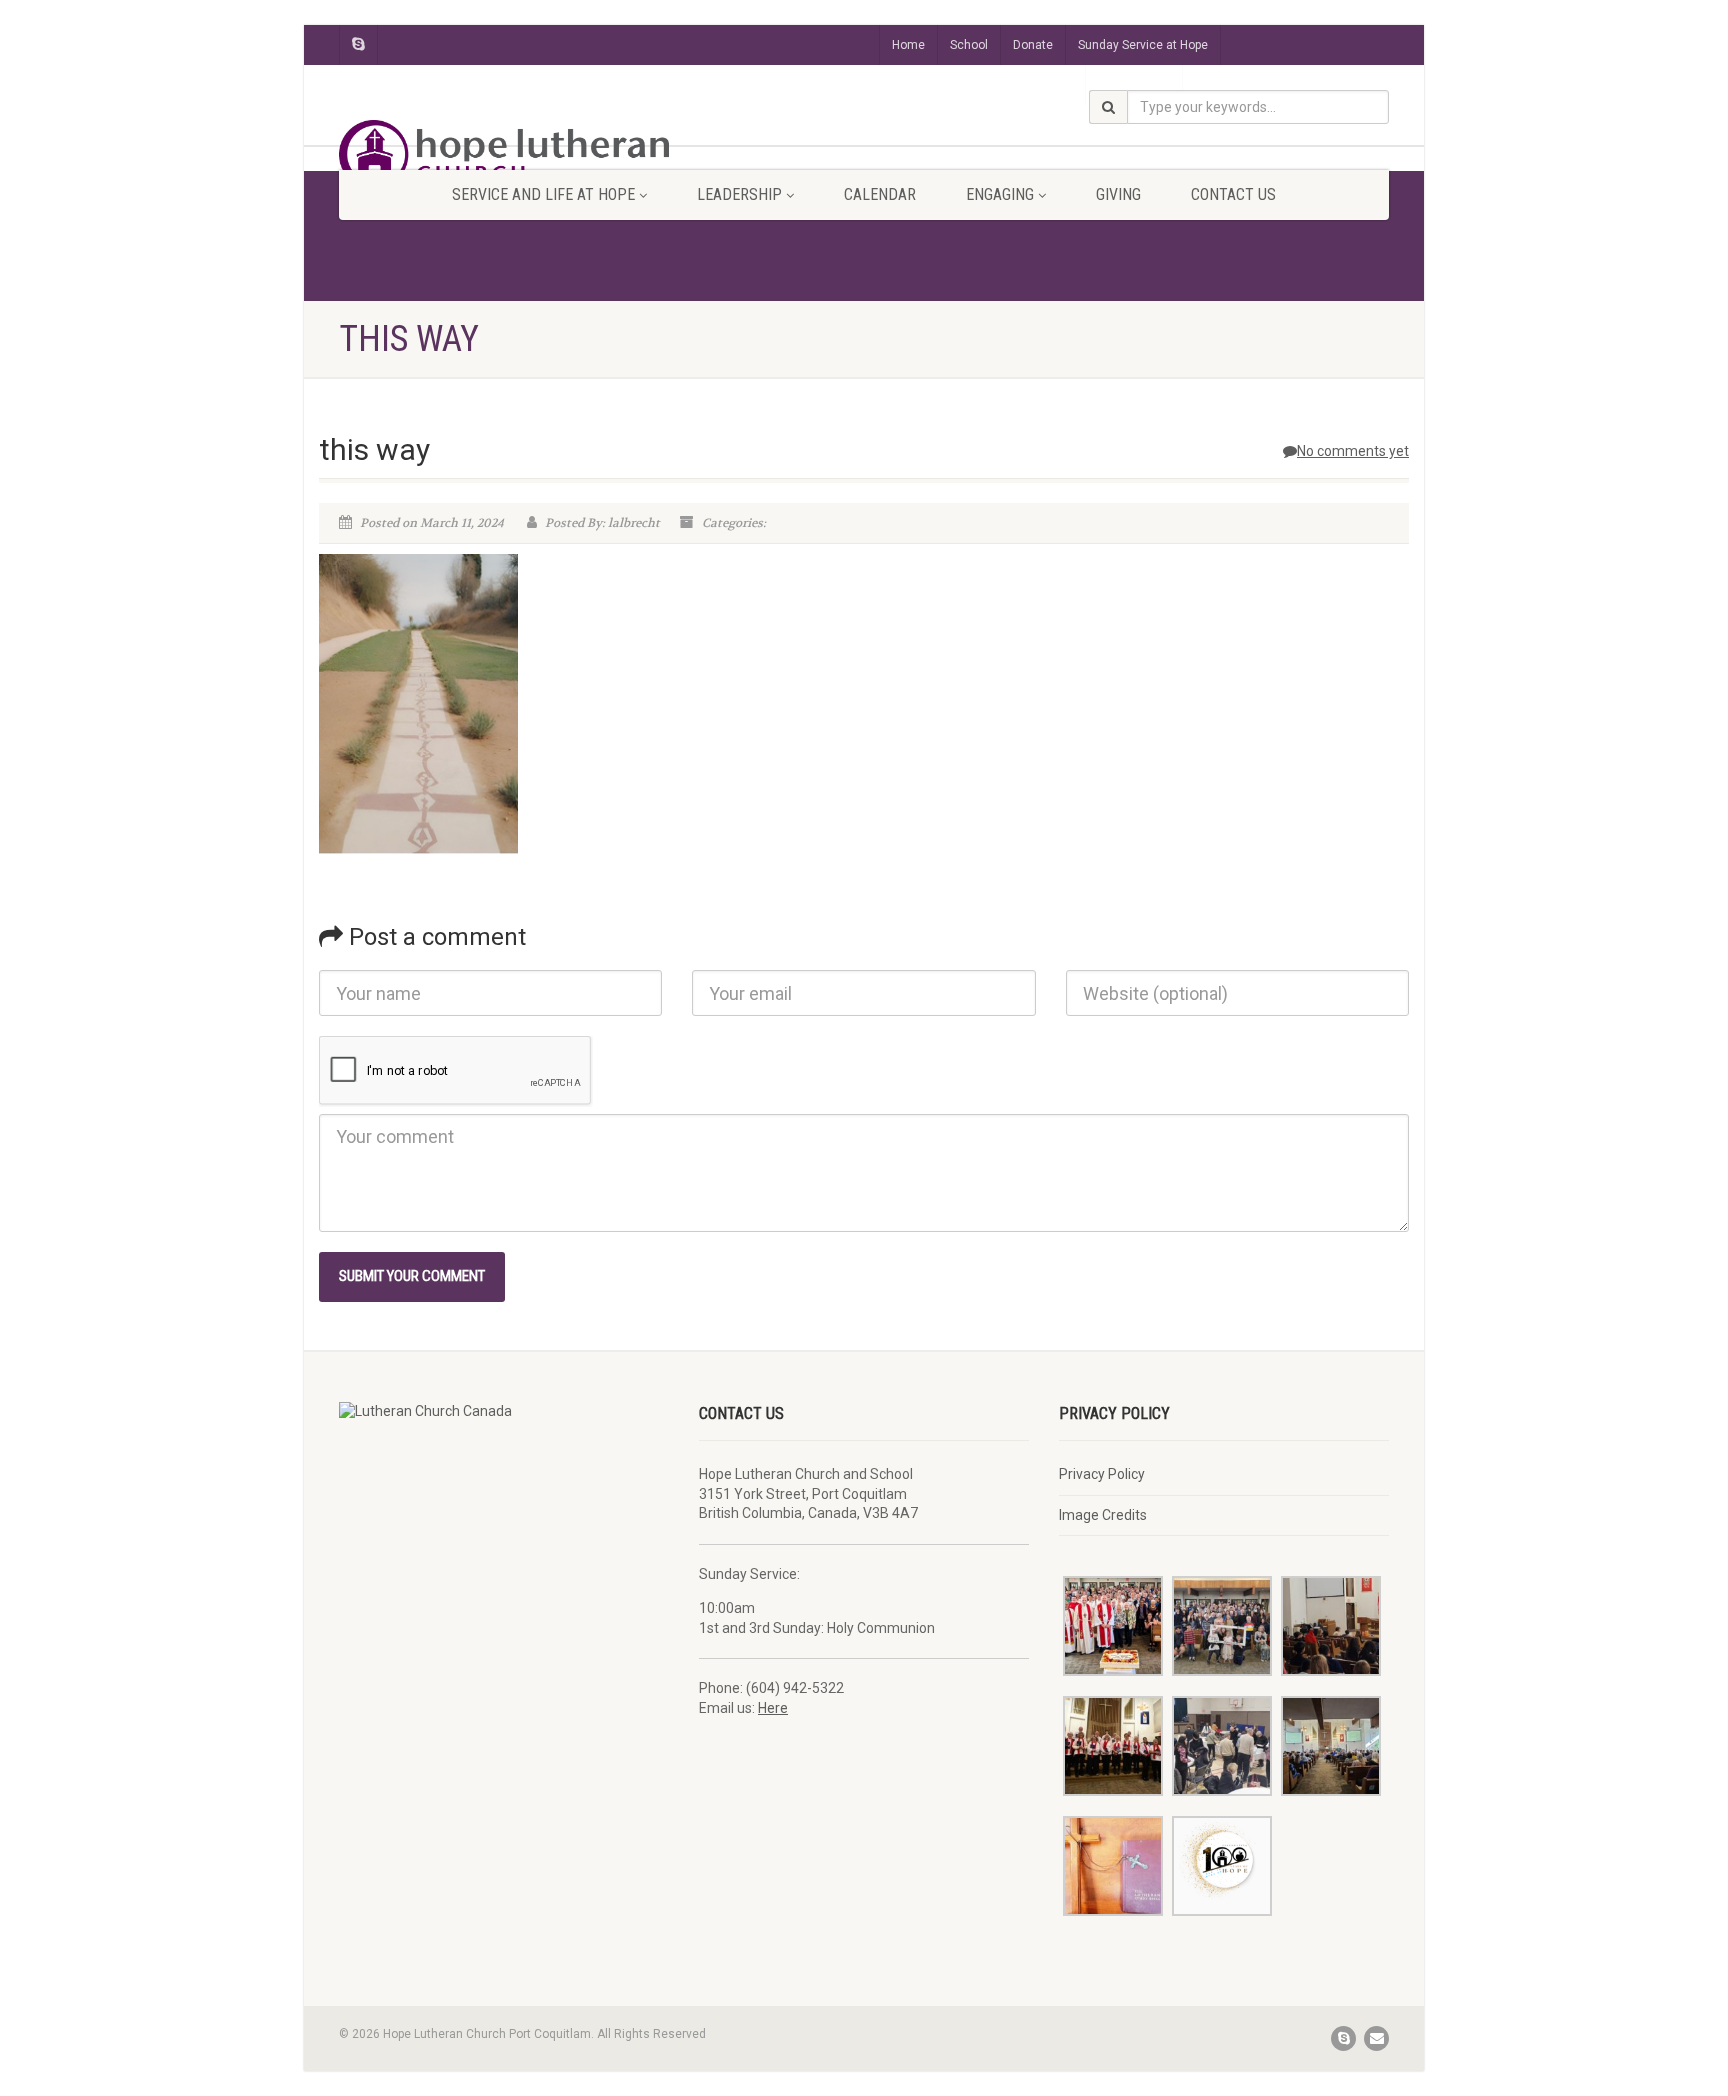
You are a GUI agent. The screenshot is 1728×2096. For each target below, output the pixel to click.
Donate (1033, 45)
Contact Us (1233, 194)
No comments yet (1353, 451)
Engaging (1000, 194)
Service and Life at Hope (543, 194)
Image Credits (1103, 1515)
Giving (1118, 194)
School (969, 45)
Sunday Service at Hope (1143, 45)
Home (908, 45)
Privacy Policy (1102, 1474)
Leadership (739, 194)
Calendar (880, 194)
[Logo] (504, 154)
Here (773, 1708)
